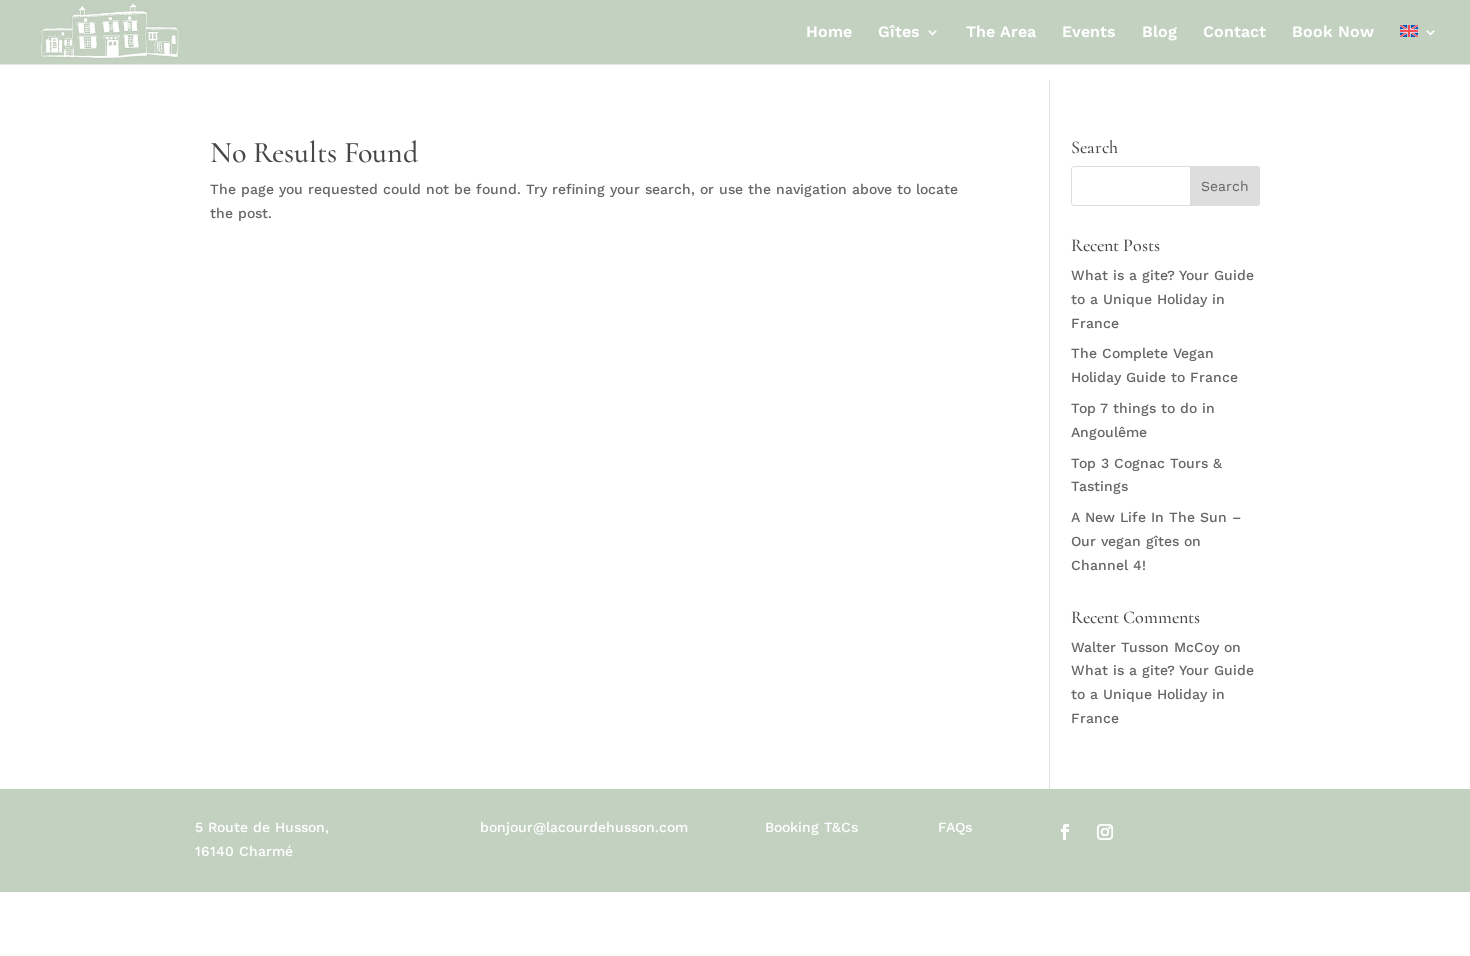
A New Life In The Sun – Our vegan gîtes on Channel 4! (1156, 541)
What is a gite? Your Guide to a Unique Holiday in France (1162, 299)
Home (829, 33)
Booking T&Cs (811, 827)
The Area (1001, 33)
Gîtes (899, 33)
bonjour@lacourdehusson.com (584, 827)
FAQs (955, 827)
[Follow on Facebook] (1065, 832)
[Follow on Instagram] (1105, 832)
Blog (1159, 33)
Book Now (1333, 33)
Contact (1234, 33)
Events (1089, 33)
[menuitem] (1419, 44)
